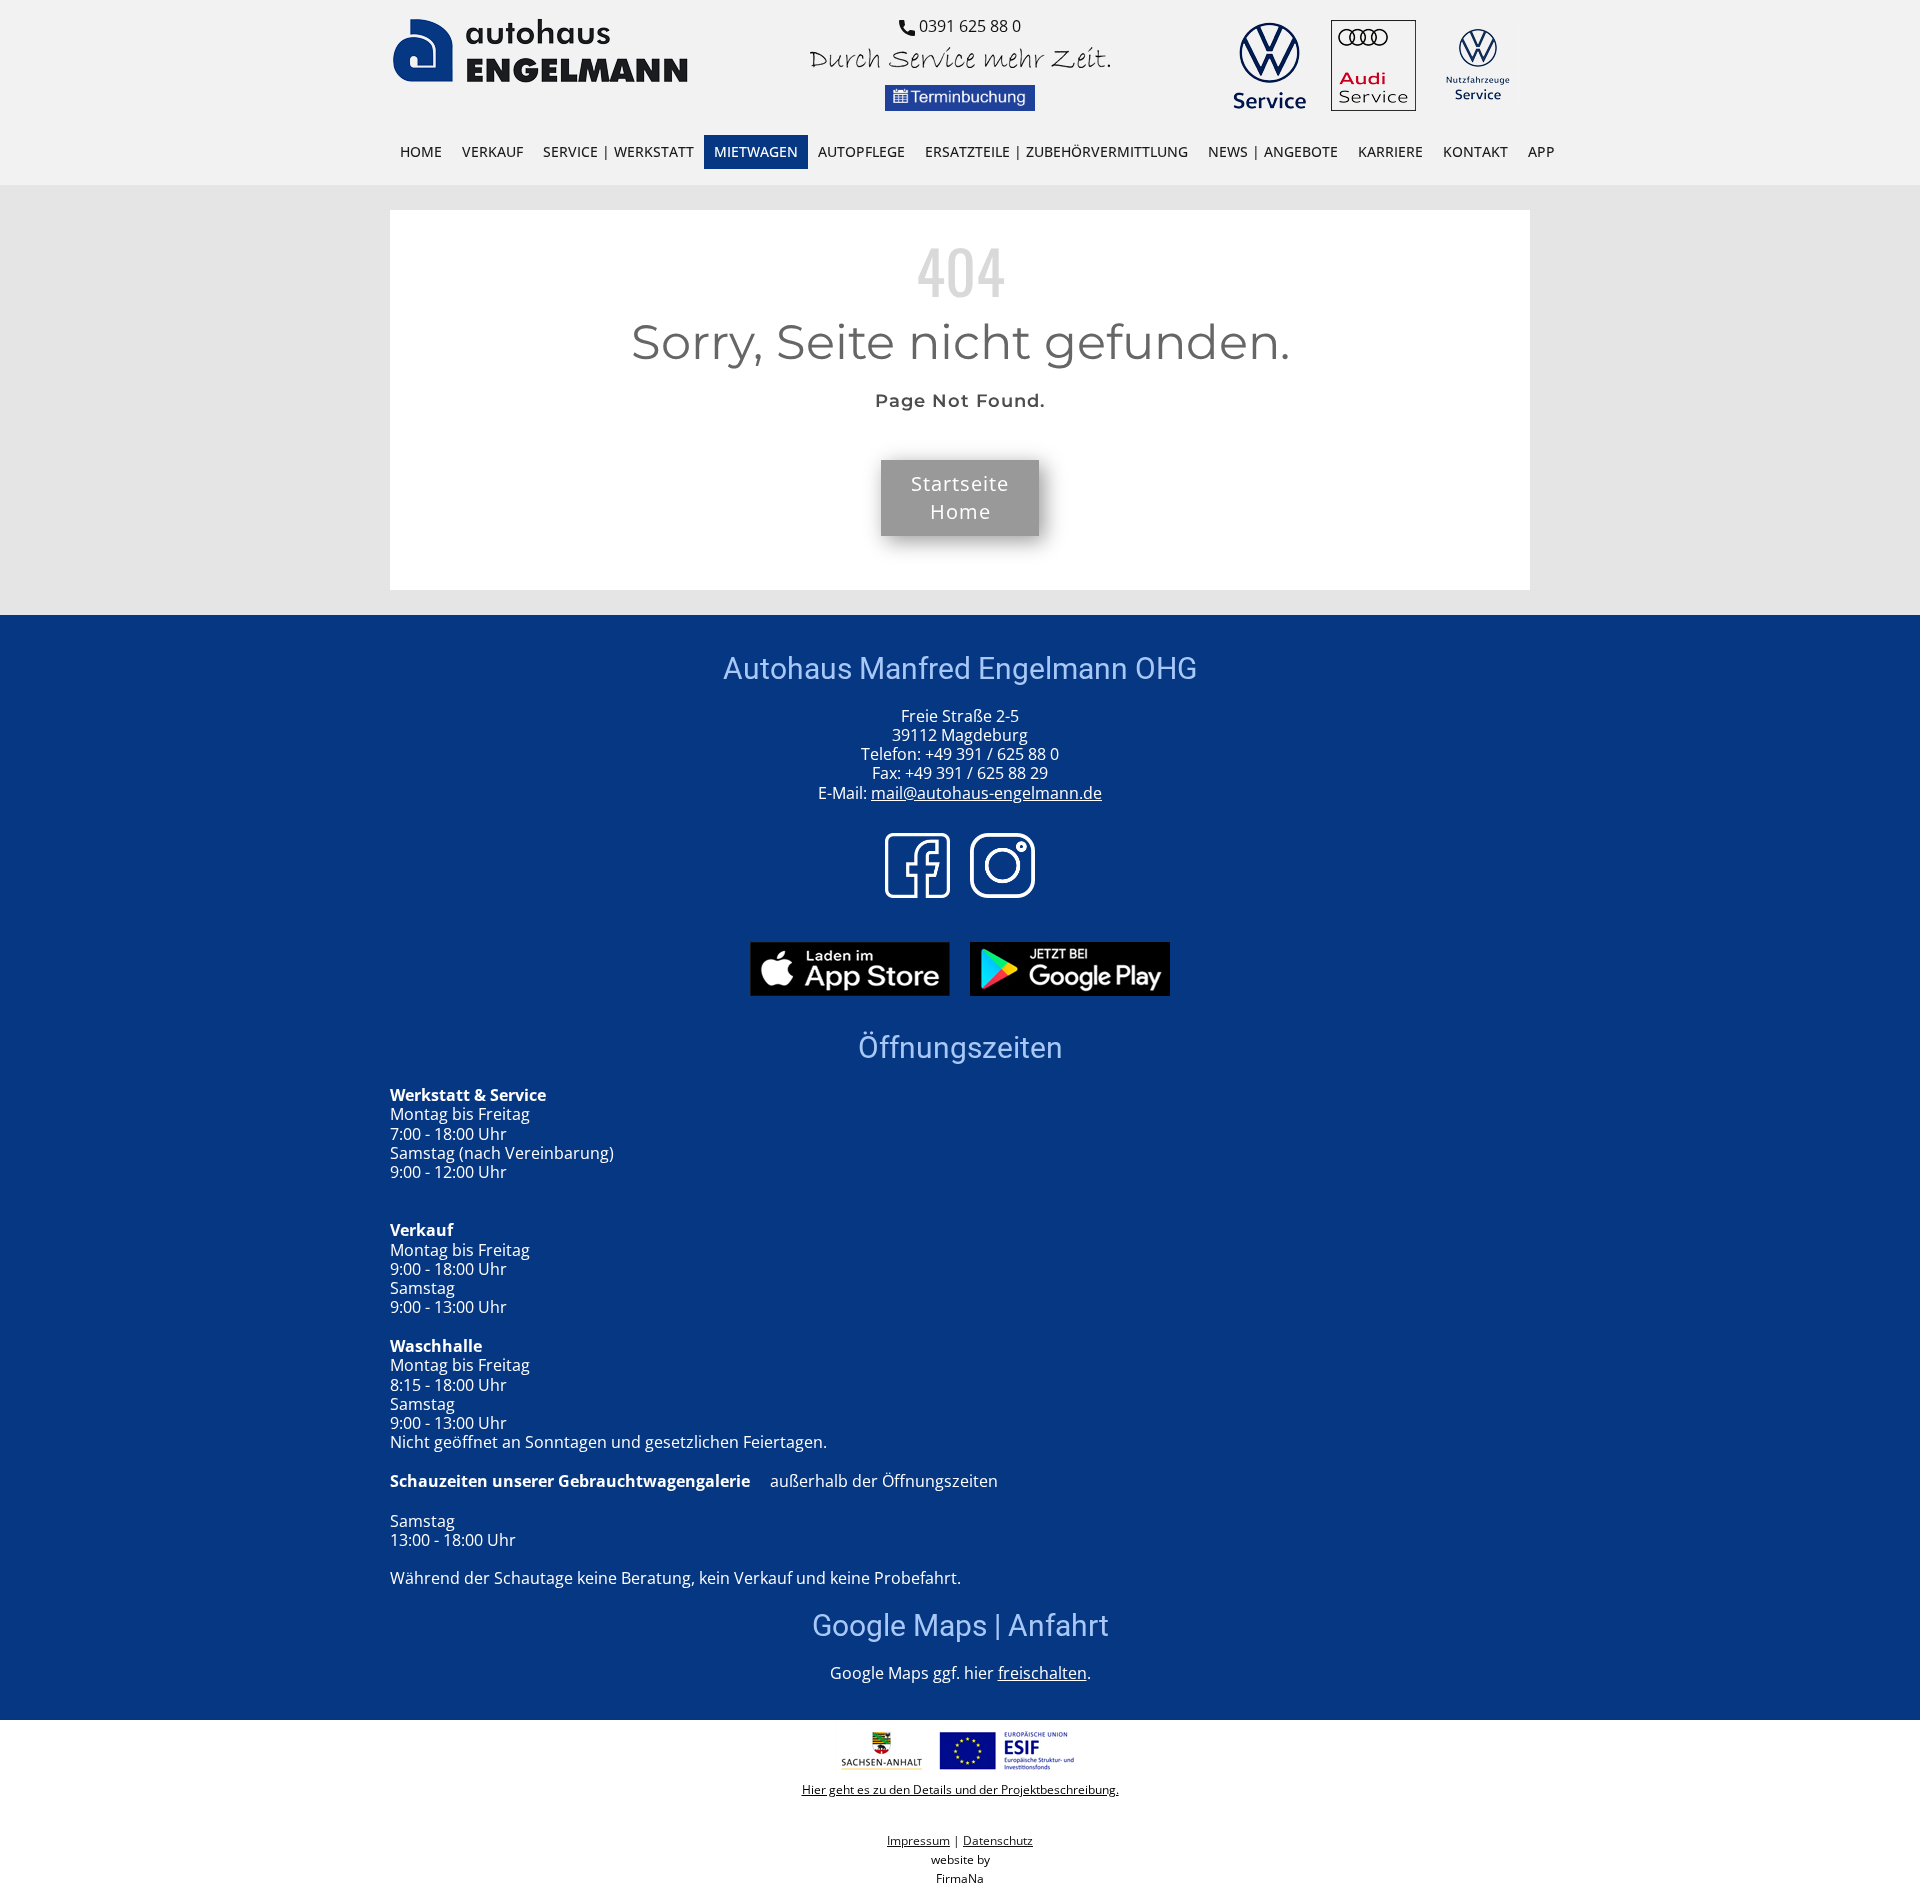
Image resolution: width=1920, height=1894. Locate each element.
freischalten (1042, 1673)
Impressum (918, 1840)
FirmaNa (960, 1878)
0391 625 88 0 (968, 26)
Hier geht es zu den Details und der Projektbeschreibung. (960, 1789)
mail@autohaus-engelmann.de (986, 793)
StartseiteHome (960, 497)
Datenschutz (998, 1840)
